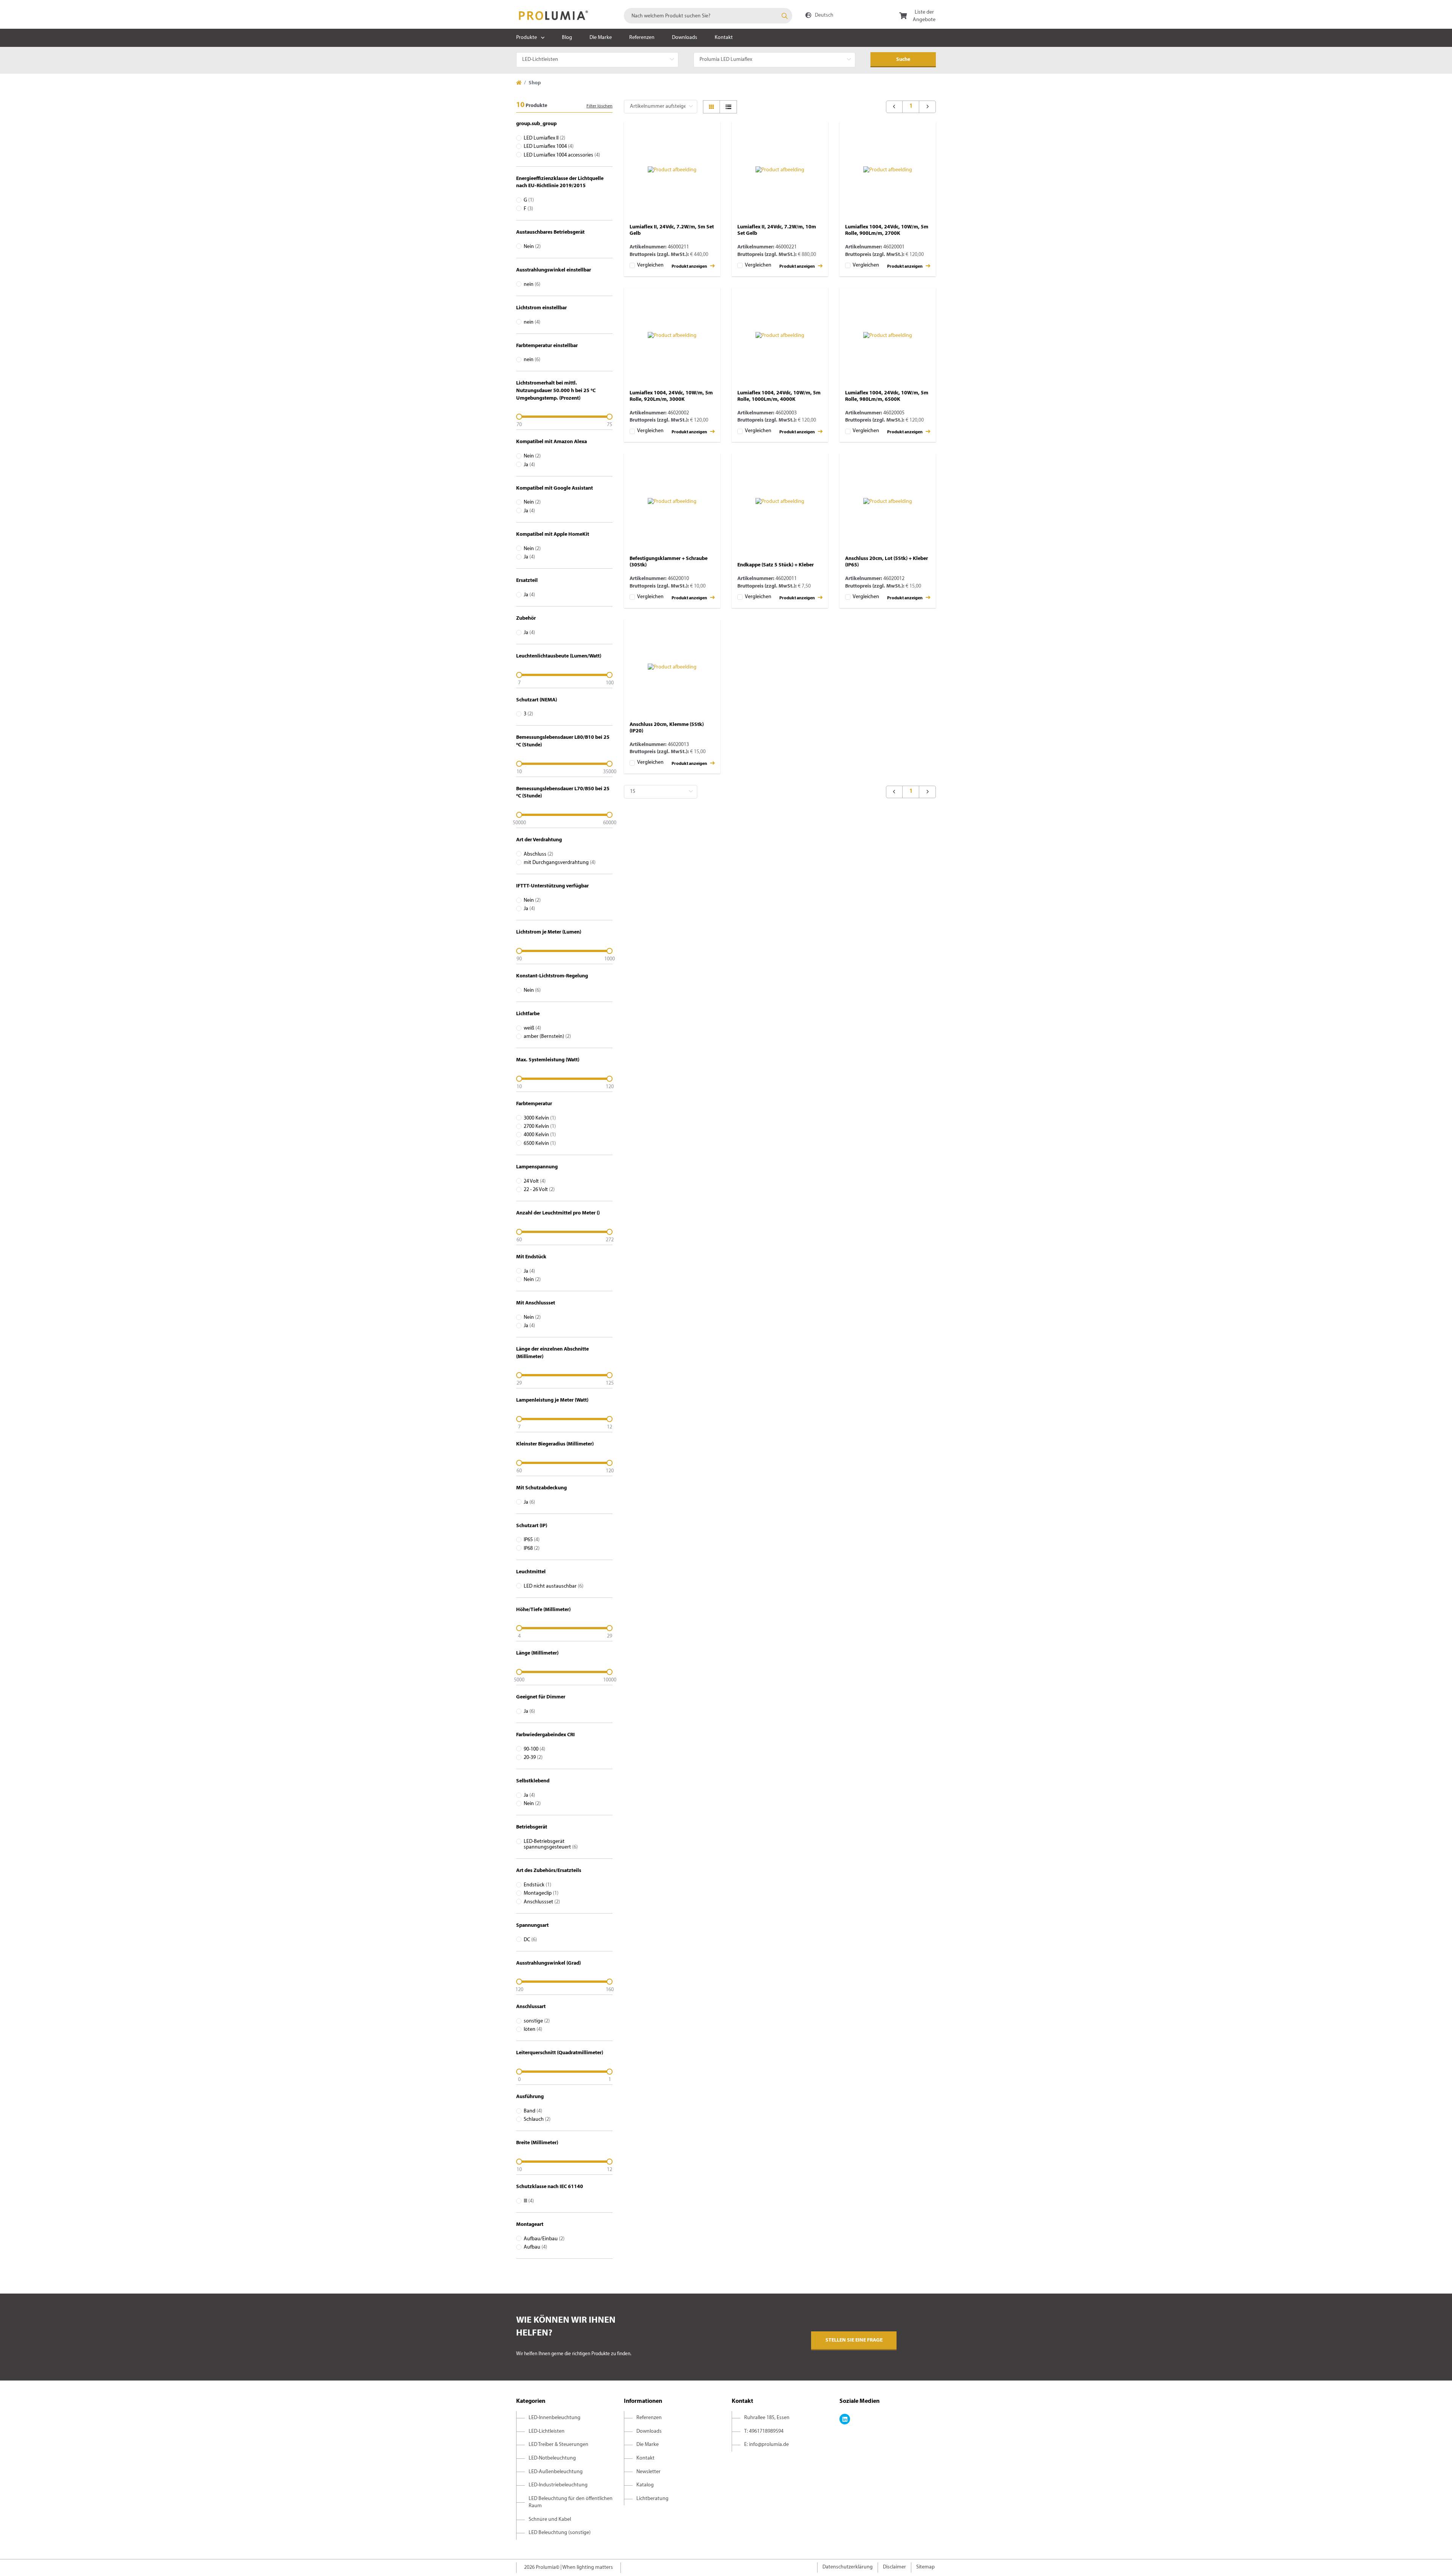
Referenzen (642, 38)
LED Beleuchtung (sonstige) (560, 2533)
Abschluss (538, 854)
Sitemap (925, 2567)
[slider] (564, 417)
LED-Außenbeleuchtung (556, 2472)
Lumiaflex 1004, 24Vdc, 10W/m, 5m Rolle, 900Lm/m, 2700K (887, 230)
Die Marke (601, 38)
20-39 (533, 1758)
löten (533, 2029)
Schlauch (537, 2119)
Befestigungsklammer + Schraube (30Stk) (669, 562)
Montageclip (541, 1893)
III (529, 2201)
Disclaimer (894, 2567)
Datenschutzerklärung (848, 2567)
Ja (529, 465)
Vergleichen (650, 265)
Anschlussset (542, 1902)
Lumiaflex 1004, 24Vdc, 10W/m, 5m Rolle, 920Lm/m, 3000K (671, 396)
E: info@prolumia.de (766, 2445)
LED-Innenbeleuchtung (555, 2418)
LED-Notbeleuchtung (552, 2458)
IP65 (532, 1540)
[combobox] (708, 16)
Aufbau (535, 2247)
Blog (567, 38)
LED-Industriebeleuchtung (558, 2485)
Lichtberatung (652, 2499)
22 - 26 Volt (539, 1190)
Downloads (685, 38)
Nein (532, 247)
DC (530, 1940)
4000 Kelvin (540, 1135)
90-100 (534, 1749)
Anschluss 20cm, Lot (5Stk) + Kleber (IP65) (887, 562)
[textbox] (708, 16)
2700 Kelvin (540, 1127)
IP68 (532, 1549)
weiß (532, 1028)
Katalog (645, 2485)
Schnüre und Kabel (550, 2519)
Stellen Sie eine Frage (854, 2340)
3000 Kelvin (540, 1118)
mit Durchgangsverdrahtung (560, 863)
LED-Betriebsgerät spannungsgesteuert (551, 1844)
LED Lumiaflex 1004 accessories (562, 155)
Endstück (538, 1885)
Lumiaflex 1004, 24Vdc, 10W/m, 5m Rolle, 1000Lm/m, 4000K (779, 396)
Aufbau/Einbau (544, 2239)
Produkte (527, 38)
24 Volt (535, 1181)
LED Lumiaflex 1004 (549, 147)
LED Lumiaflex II (544, 138)
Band (533, 2111)
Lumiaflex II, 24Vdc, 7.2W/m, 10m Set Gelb (777, 230)
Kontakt (724, 38)
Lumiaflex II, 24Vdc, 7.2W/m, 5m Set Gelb (672, 230)
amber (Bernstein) (547, 1037)
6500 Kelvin (540, 1144)
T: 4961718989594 (764, 2431)
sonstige (537, 2021)
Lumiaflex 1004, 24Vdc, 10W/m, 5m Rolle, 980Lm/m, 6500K (887, 396)
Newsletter (648, 2472)
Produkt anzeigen (690, 267)
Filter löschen (600, 106)
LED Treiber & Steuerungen (558, 2445)
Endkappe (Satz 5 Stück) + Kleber (776, 565)
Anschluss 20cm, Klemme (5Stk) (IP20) (667, 728)
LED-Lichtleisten (547, 2431)
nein (532, 285)
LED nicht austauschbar (554, 1586)
